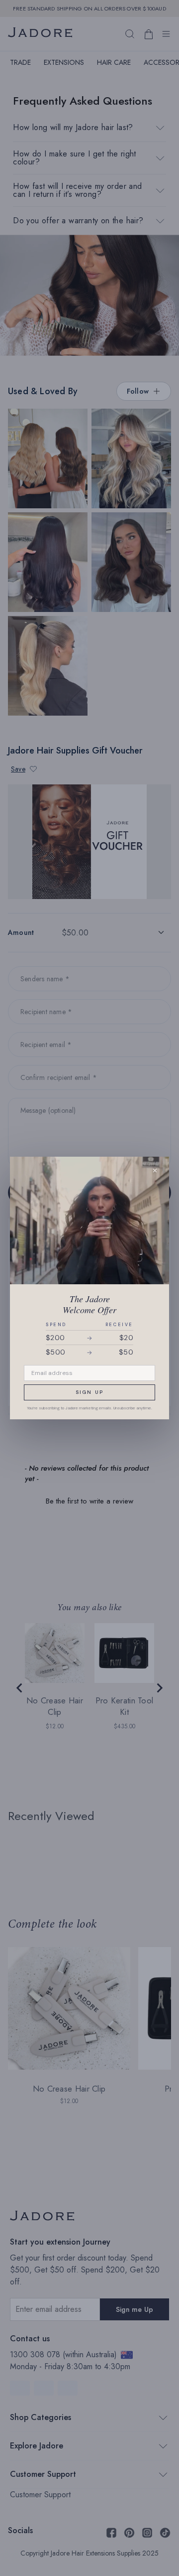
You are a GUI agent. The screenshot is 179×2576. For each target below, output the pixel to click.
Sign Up (89, 1392)
